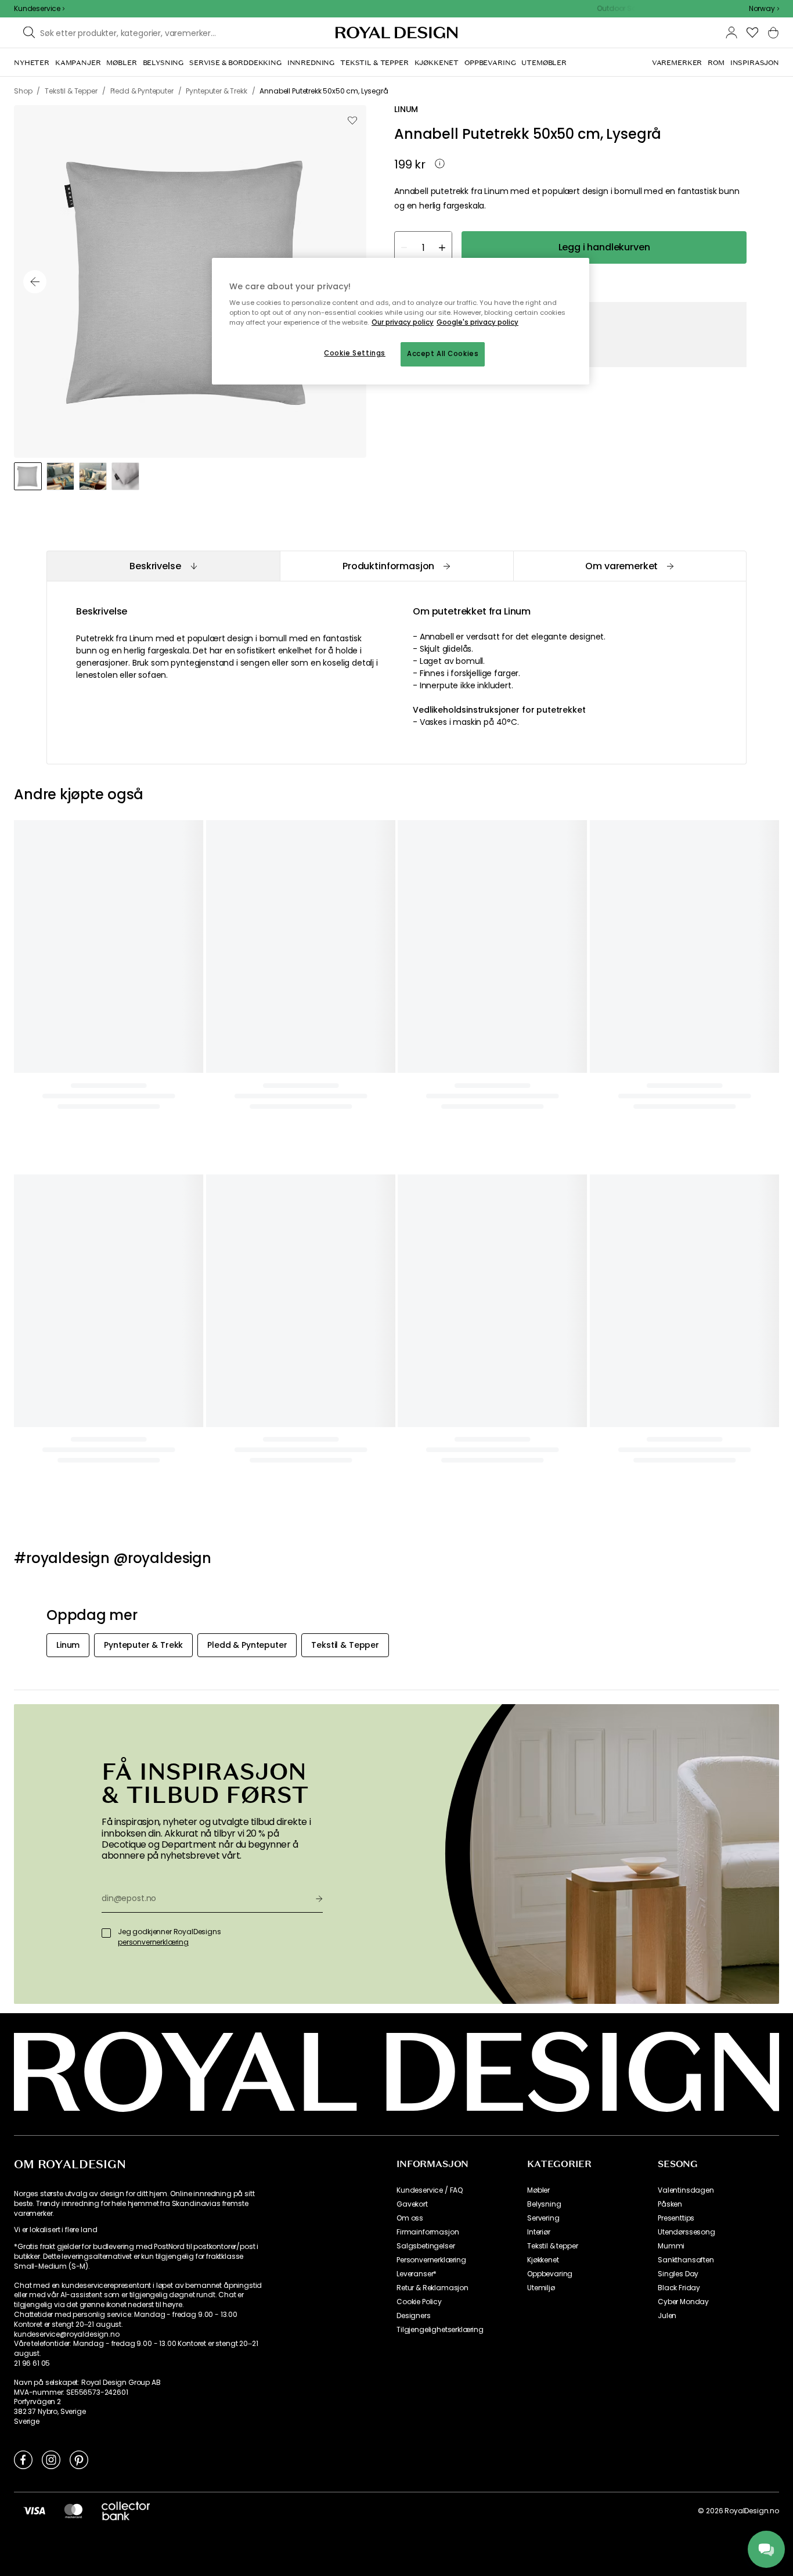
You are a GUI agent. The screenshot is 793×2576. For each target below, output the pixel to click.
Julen (667, 2316)
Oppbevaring (550, 2274)
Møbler (538, 2190)
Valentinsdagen (686, 2190)
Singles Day (678, 2274)
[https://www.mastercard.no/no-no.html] (73, 2510)
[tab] (163, 566)
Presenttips (676, 2218)
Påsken (670, 2204)
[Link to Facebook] (23, 2459)
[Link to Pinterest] (79, 2459)
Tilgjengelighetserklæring (440, 2330)
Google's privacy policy (477, 322)
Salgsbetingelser (426, 2246)
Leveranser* (417, 2274)
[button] (764, 9)
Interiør (539, 2232)
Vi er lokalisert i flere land (55, 2230)
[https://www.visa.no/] (34, 2510)
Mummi (671, 2246)
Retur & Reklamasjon (432, 2288)
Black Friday (679, 2288)
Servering (543, 2218)
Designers (414, 2316)
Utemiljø (541, 2288)
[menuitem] (32, 63)
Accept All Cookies (443, 354)
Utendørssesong (686, 2232)
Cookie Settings (355, 353)
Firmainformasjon (428, 2232)
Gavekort (412, 2204)
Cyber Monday (683, 2302)
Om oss (410, 2218)
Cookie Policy (419, 2302)
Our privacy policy (403, 322)
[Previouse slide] (35, 282)
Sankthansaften (686, 2260)
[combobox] (764, 9)
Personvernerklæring (431, 2260)
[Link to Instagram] (51, 2459)
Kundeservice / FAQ (430, 2190)
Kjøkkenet (543, 2260)
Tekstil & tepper (552, 2246)
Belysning (544, 2204)
